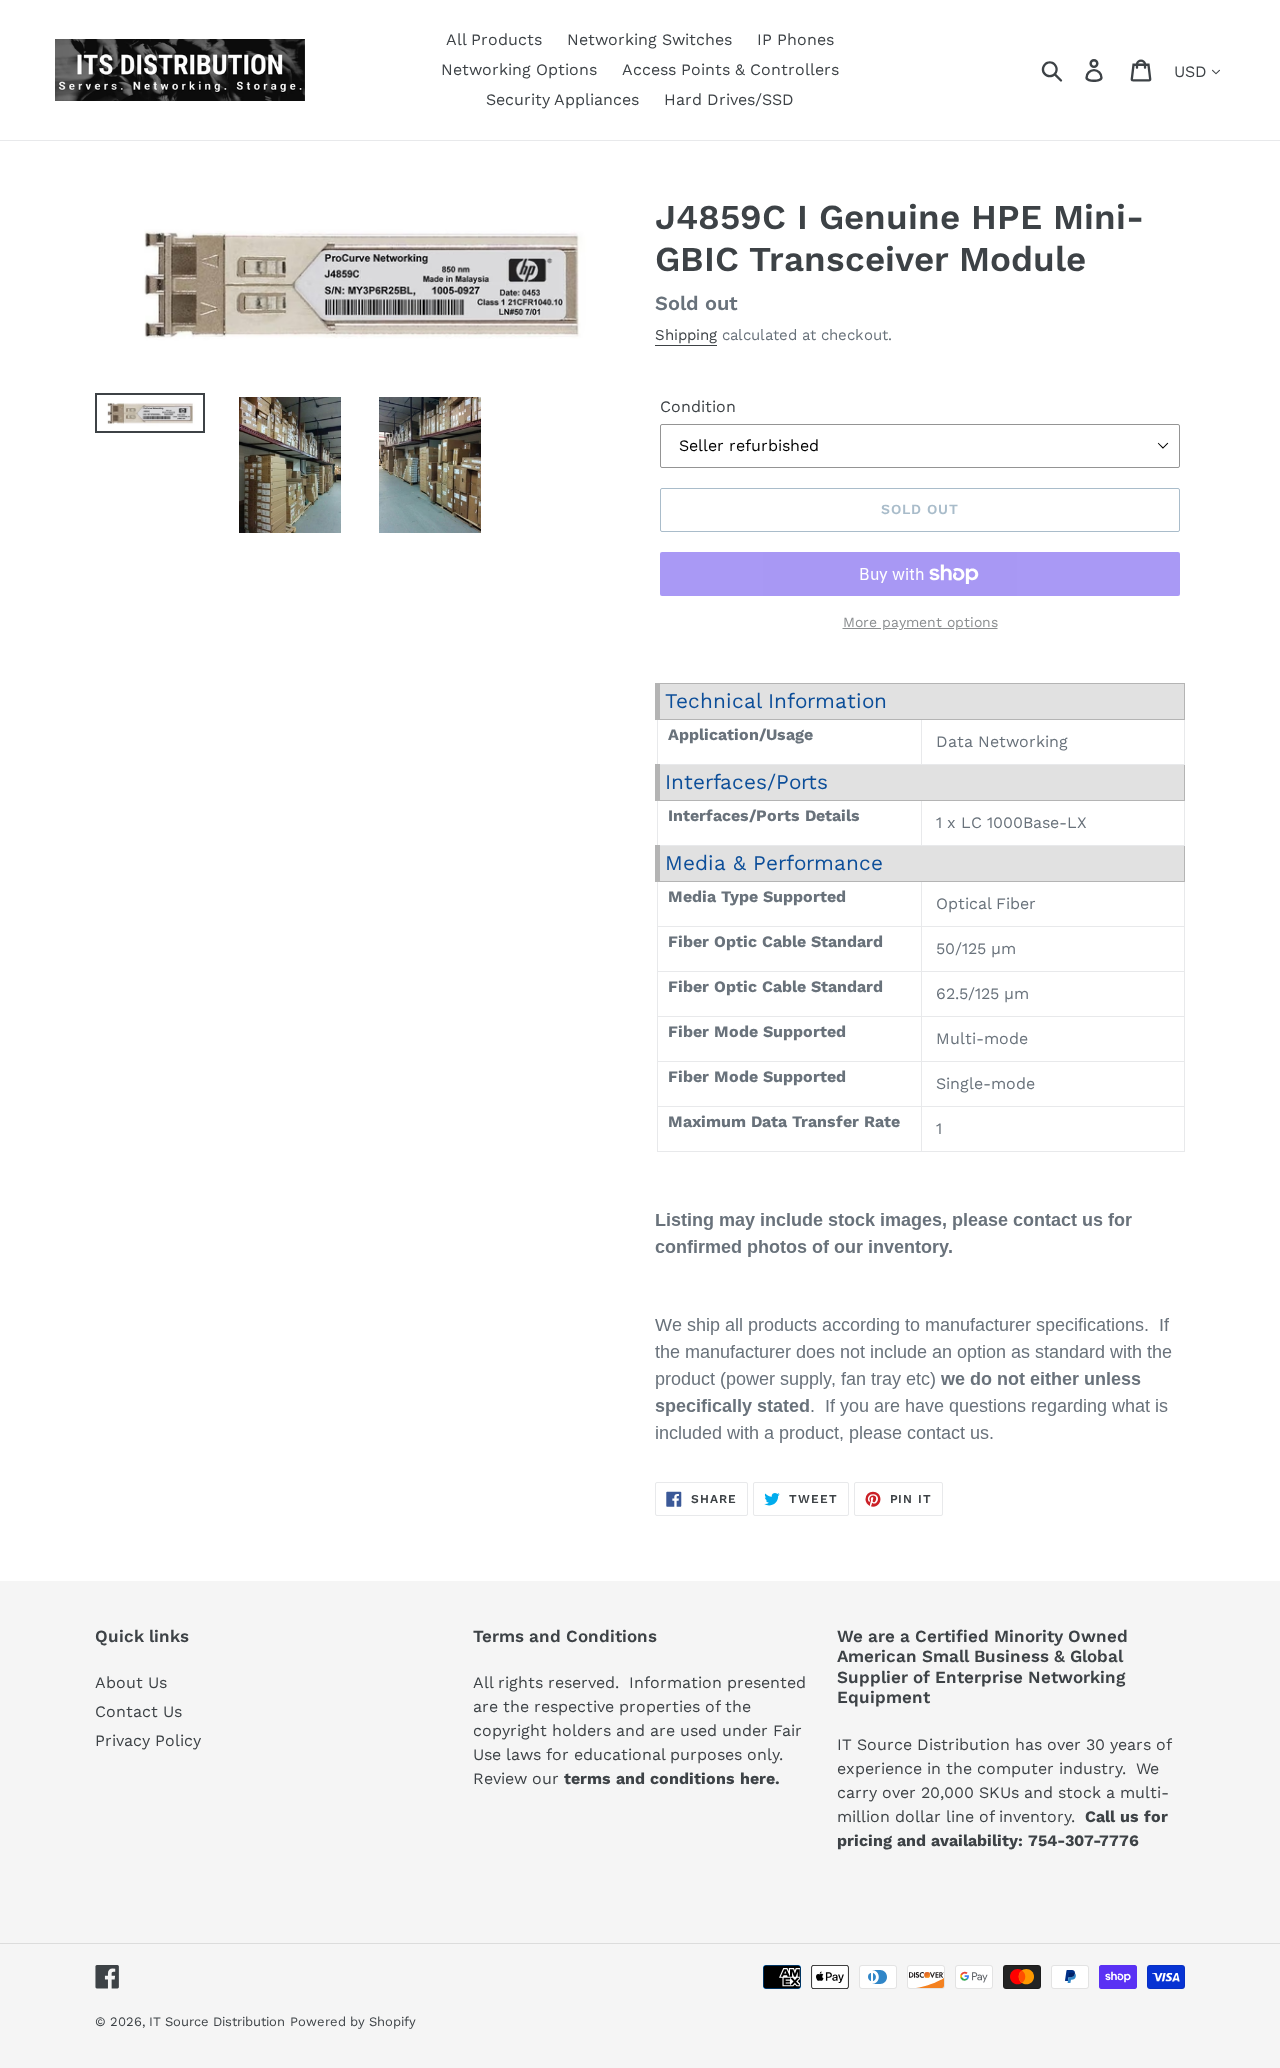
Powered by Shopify (353, 2021)
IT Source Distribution (217, 2021)
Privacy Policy (148, 1740)
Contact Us (138, 1711)
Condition (698, 406)
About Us (131, 1682)
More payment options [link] (920, 622)
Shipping (686, 335)
